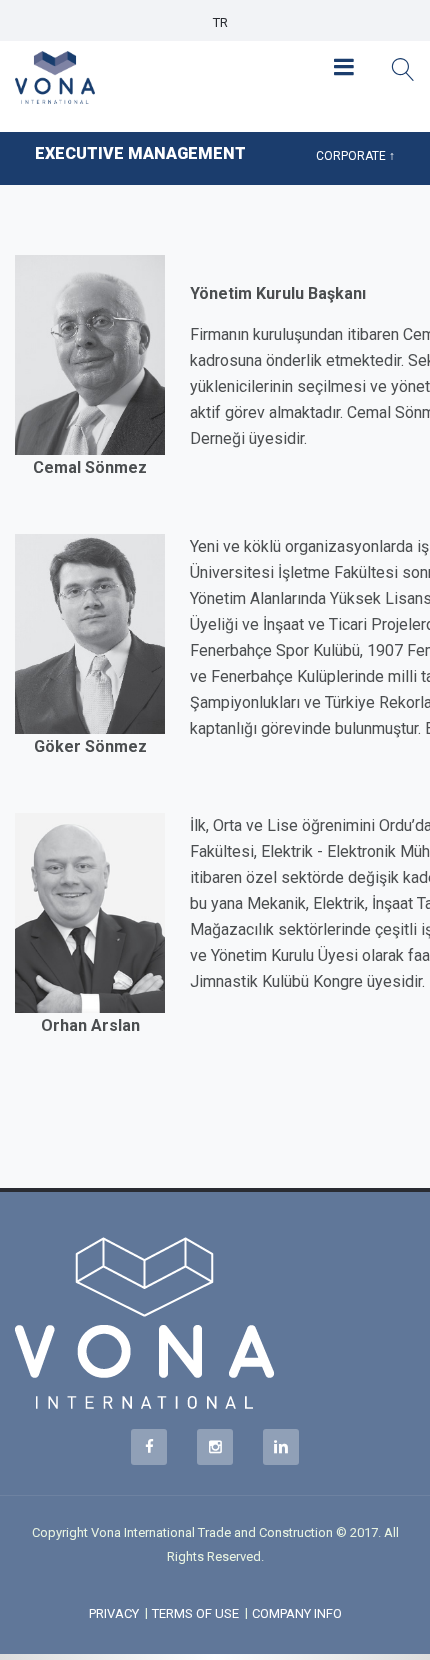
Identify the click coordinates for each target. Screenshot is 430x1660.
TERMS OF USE (195, 1613)
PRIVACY (114, 1613)
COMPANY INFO (297, 1613)
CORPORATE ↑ (355, 156)
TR (220, 22)
